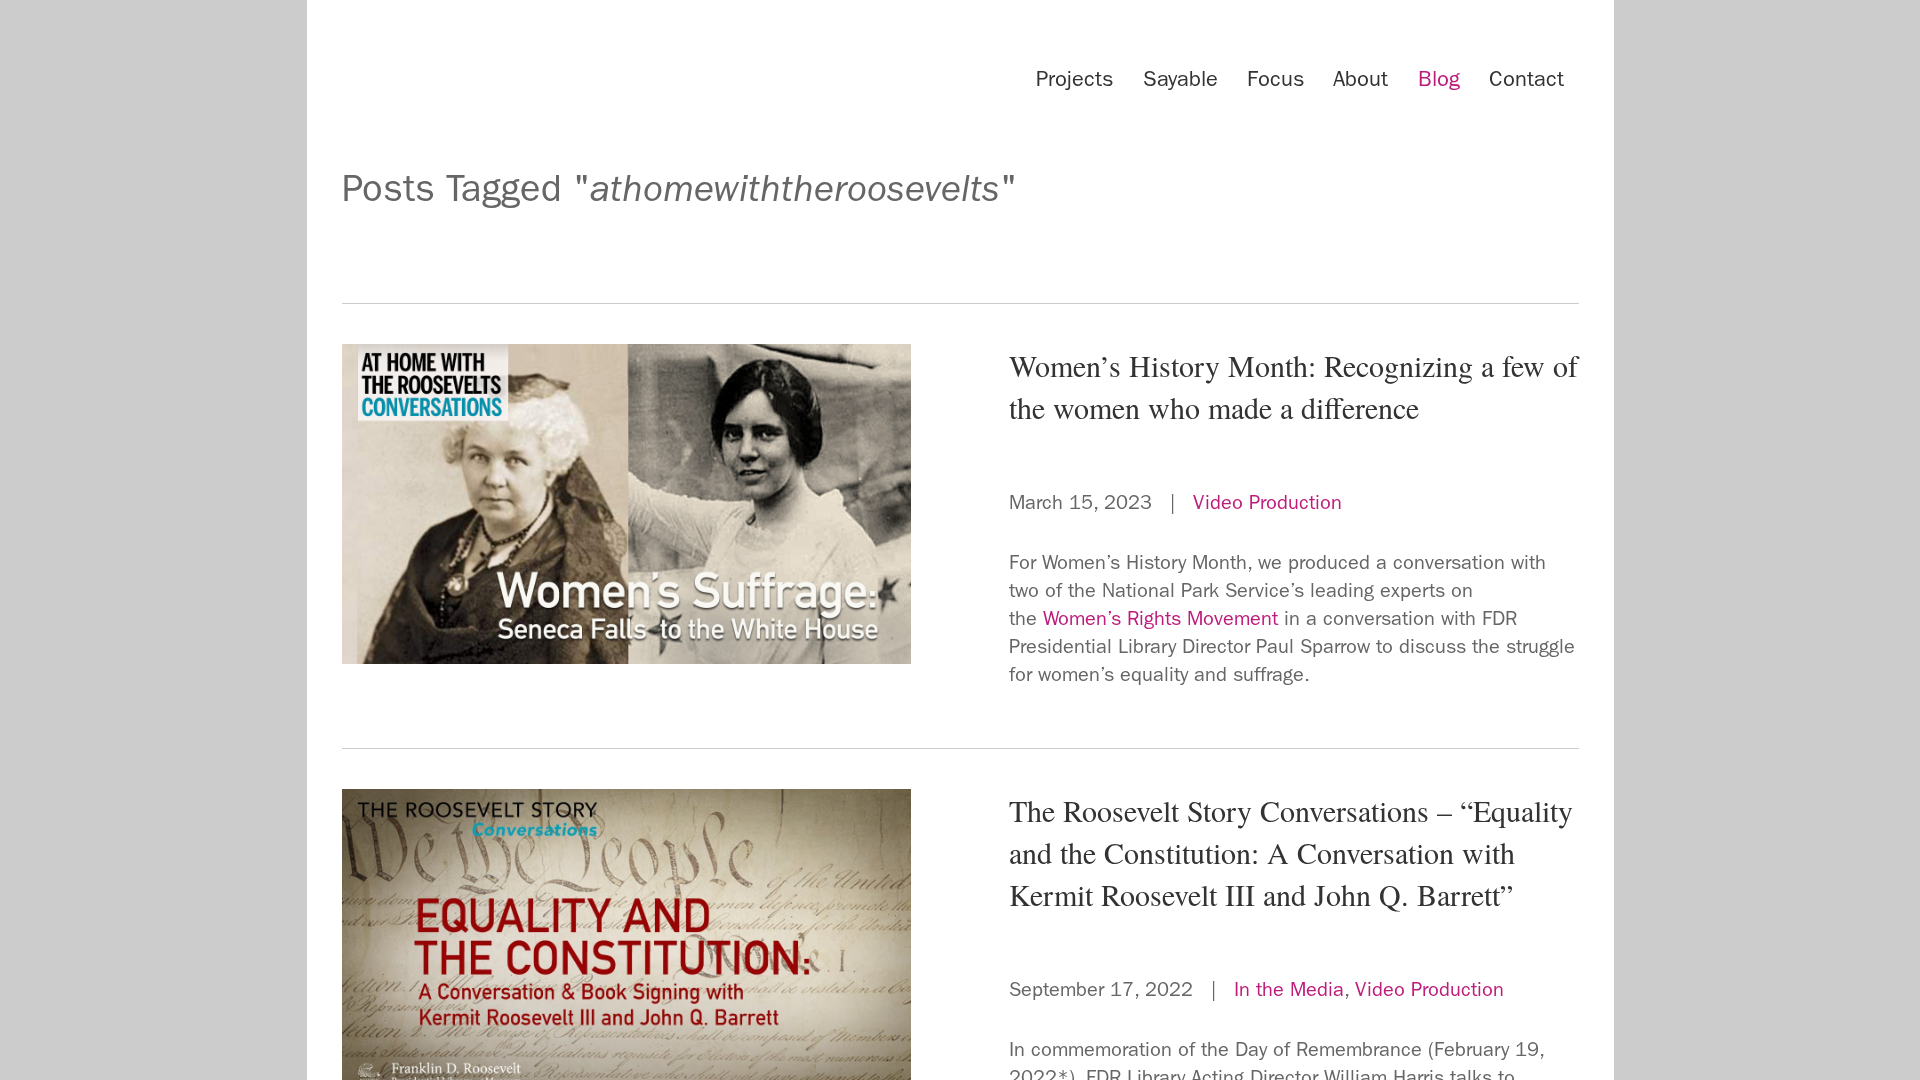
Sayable (1180, 79)
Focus (1275, 79)
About (1360, 79)
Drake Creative (532, 74)
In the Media (1289, 989)
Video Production (1267, 502)
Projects (1074, 79)
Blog (1439, 79)
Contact (1526, 79)
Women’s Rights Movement (1160, 618)
